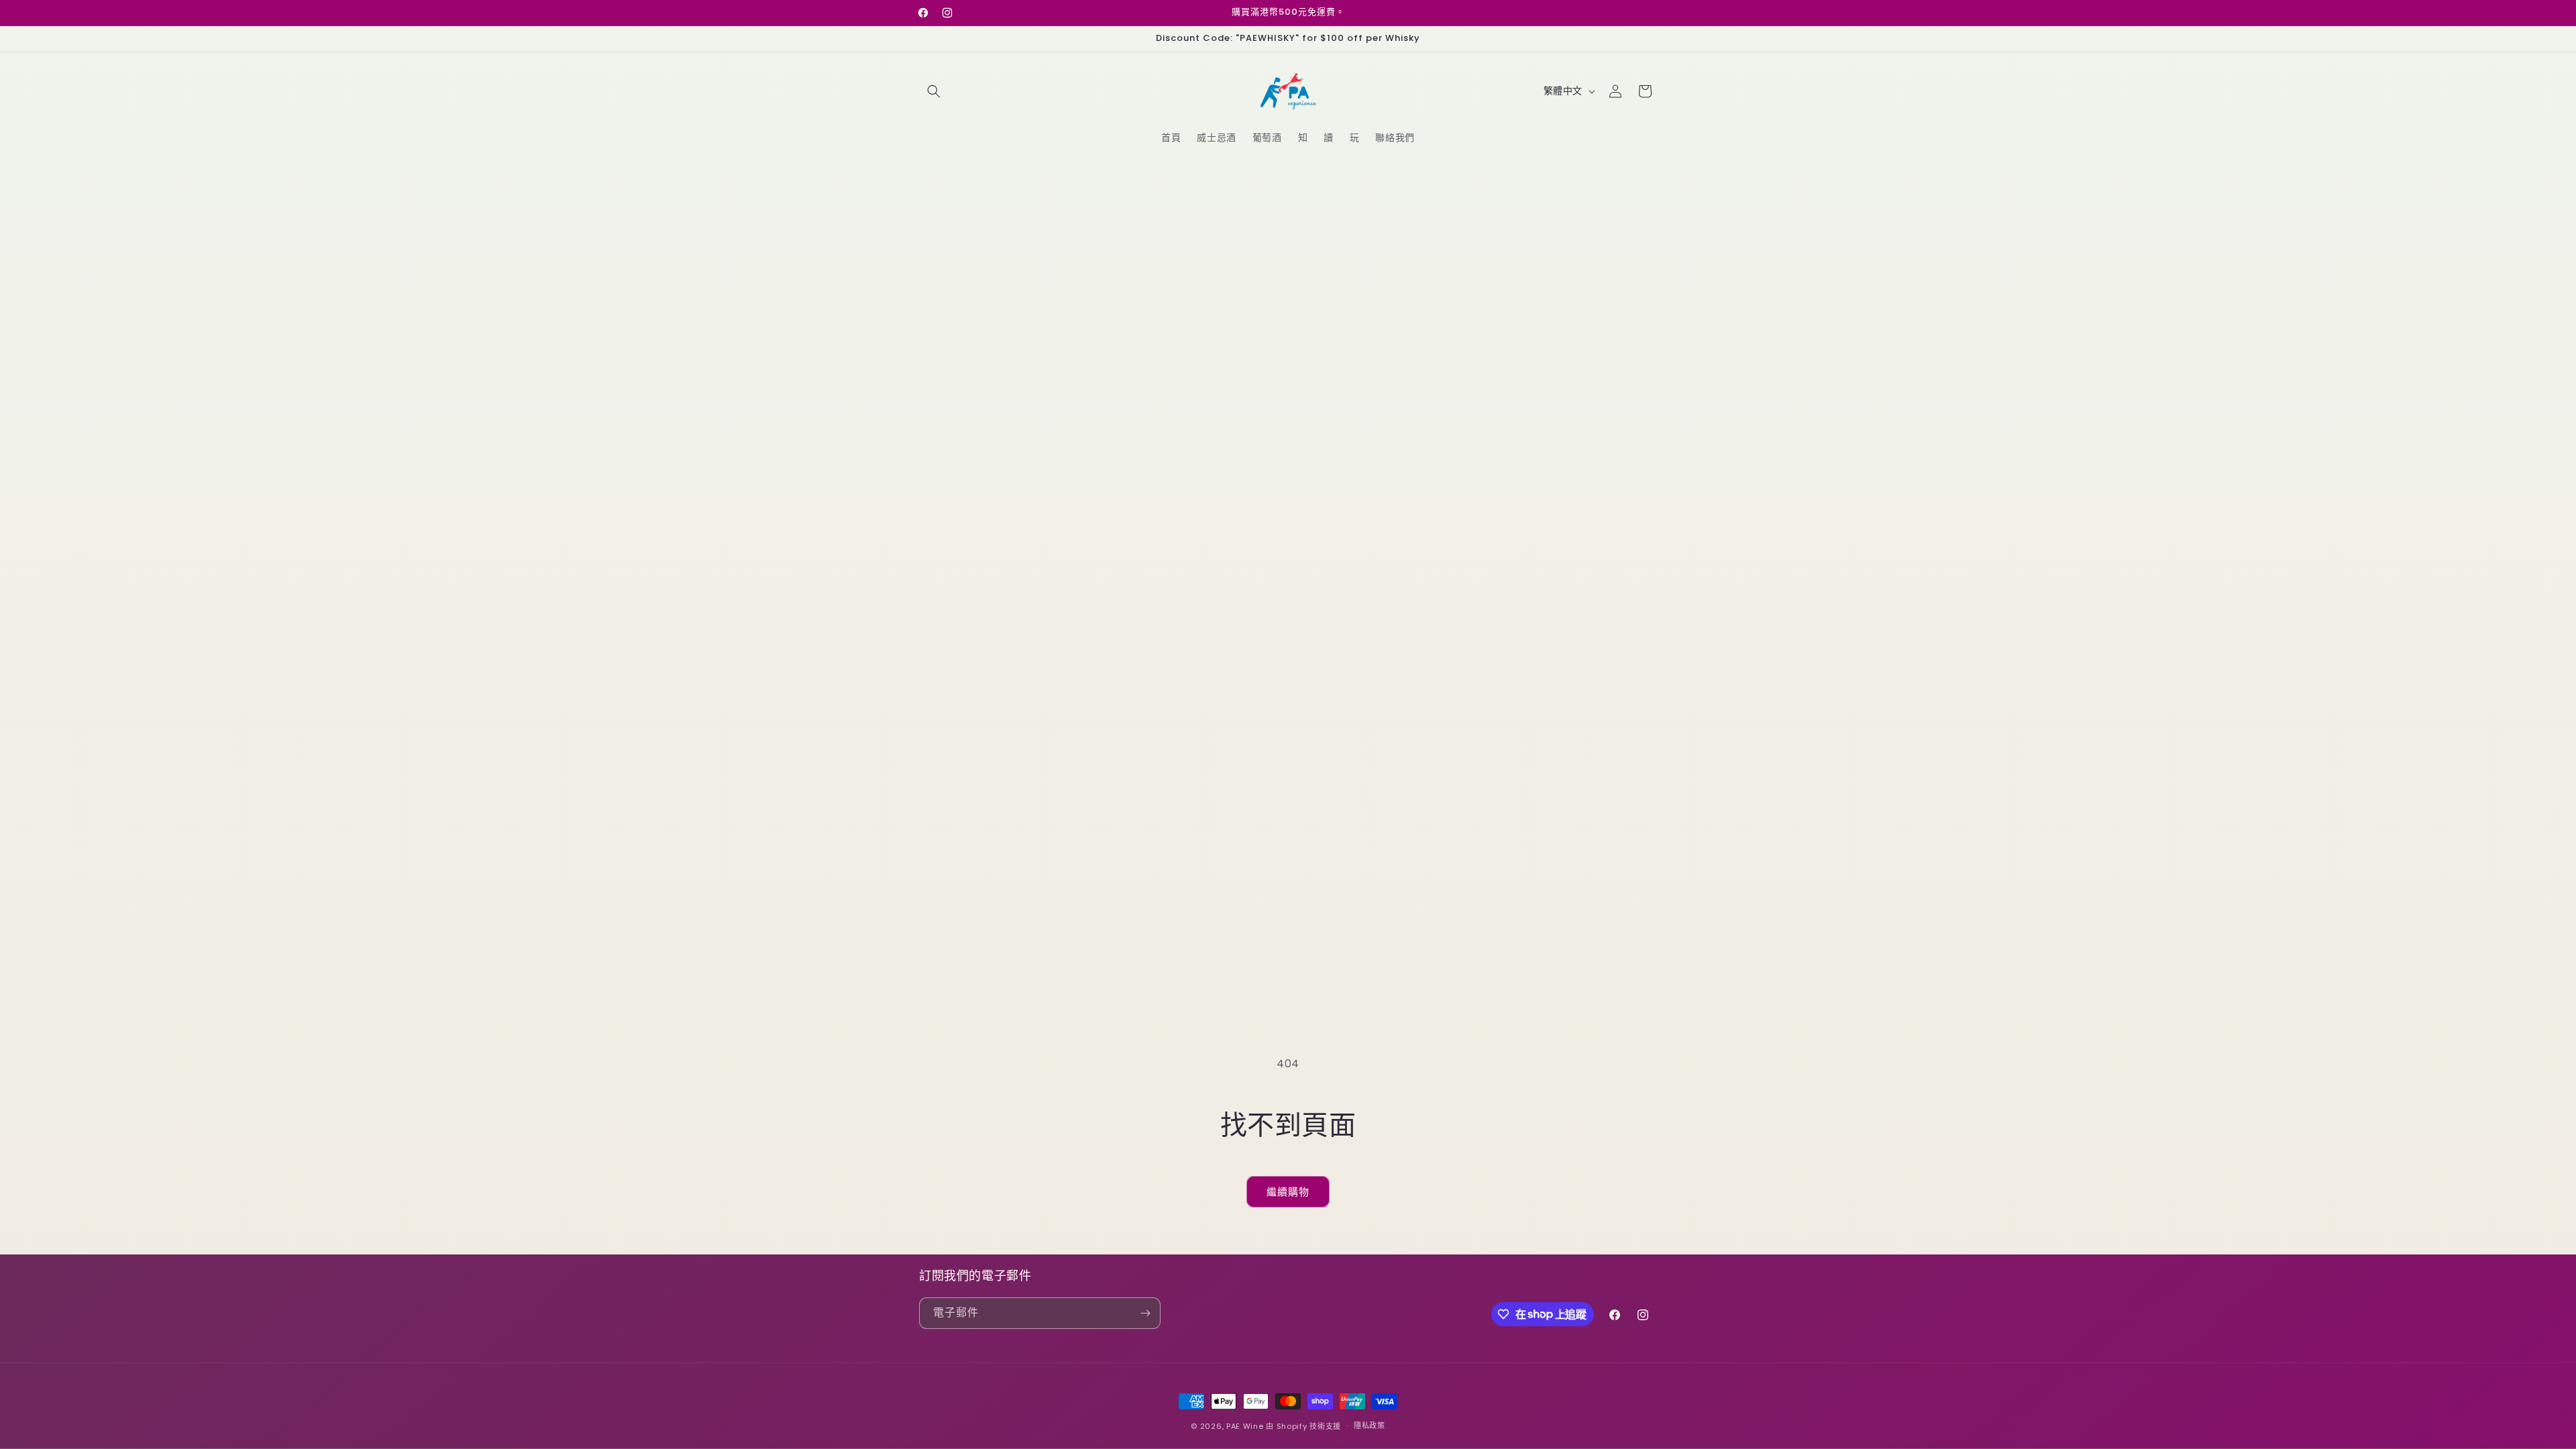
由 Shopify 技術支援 (1303, 1426)
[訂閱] (1145, 1313)
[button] (934, 91)
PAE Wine (1245, 1426)
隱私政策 (1370, 1426)
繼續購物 (1288, 1192)
